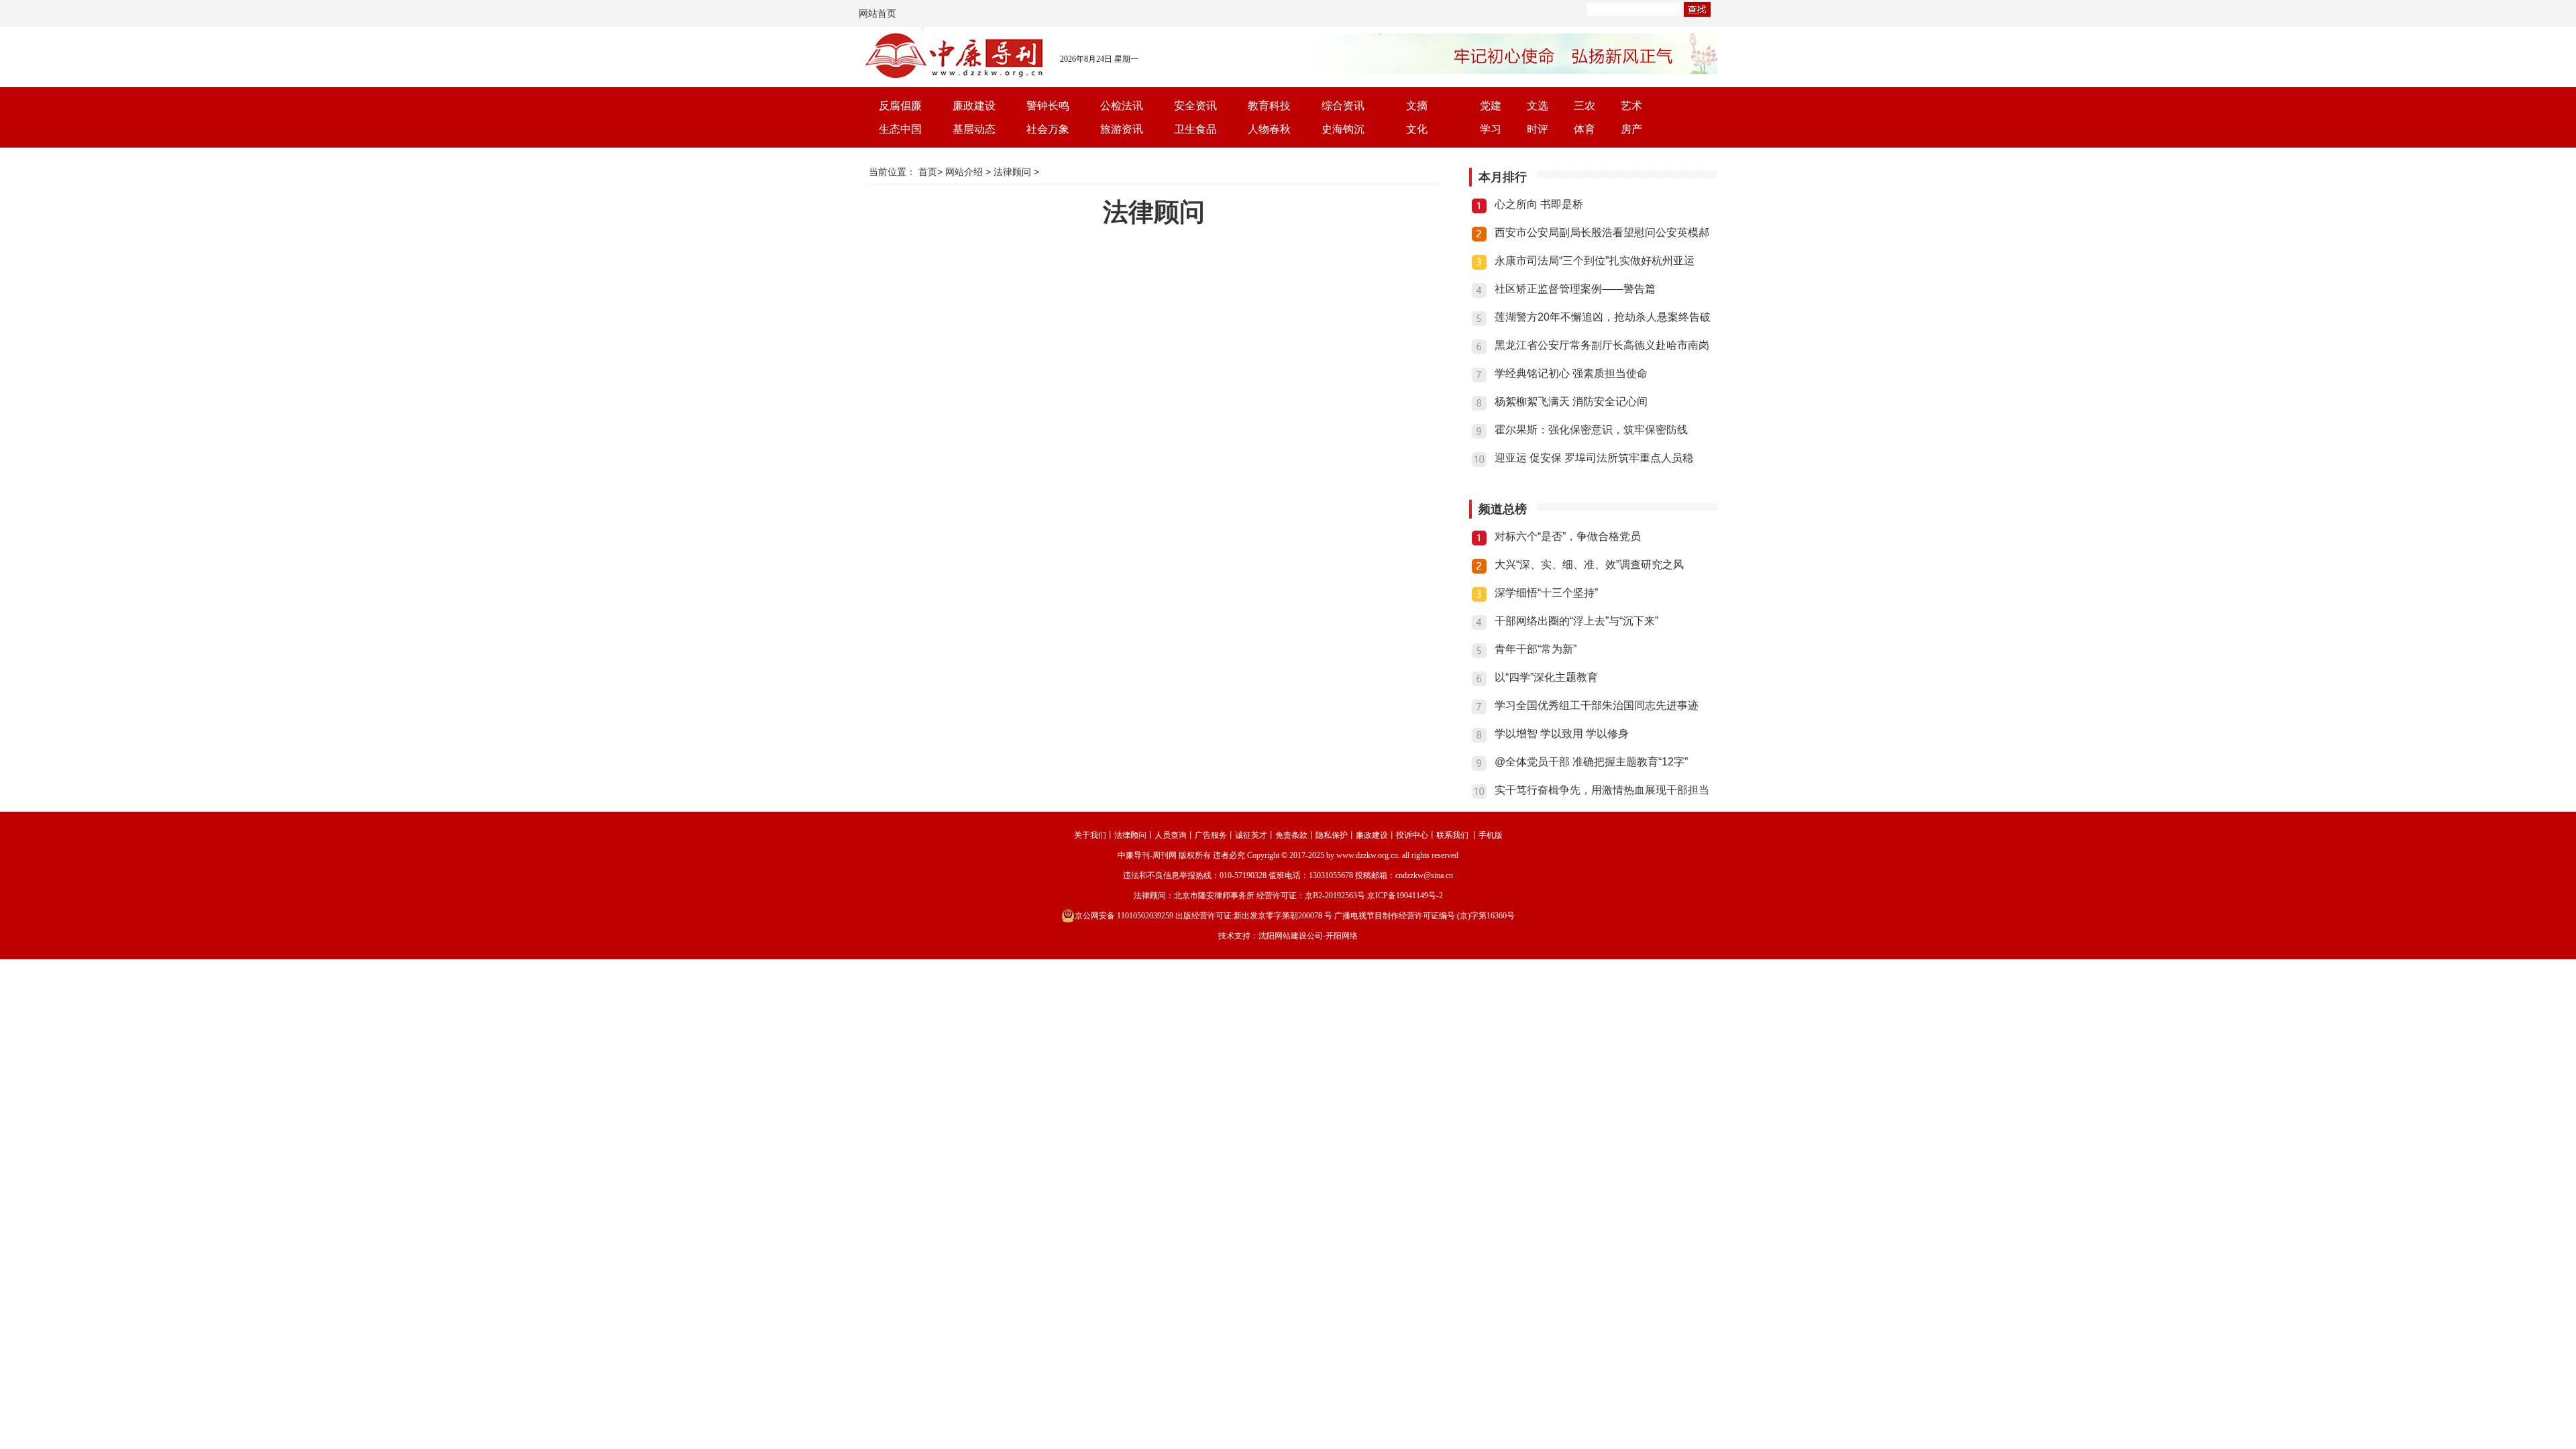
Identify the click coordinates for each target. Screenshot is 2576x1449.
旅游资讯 (1122, 129)
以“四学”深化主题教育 (1546, 677)
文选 (1538, 106)
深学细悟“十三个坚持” (1546, 593)
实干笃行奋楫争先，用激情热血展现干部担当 (1602, 790)
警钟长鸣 (1048, 106)
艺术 (1631, 106)
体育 (1585, 129)
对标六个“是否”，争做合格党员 (1568, 536)
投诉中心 (1412, 835)
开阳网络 (1342, 936)
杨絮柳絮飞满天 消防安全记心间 (1571, 401)
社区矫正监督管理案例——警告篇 (1575, 289)
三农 (1585, 106)
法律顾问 (1012, 172)
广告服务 (1211, 835)
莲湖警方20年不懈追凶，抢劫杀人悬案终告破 (1603, 317)
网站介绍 (964, 172)
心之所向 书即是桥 (1539, 204)
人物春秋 (1269, 129)
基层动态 (974, 129)
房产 (1631, 129)
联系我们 (1452, 835)
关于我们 (1090, 835)
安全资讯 (1195, 106)
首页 (928, 172)
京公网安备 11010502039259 (1124, 916)
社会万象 (1048, 129)
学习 (1491, 129)
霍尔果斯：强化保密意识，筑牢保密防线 (1591, 430)
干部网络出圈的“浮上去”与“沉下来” (1576, 621)
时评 (1538, 129)
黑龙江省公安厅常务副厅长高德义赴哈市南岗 (1602, 345)
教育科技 (1269, 106)
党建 (1491, 106)
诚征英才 (1251, 835)
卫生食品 (1195, 129)
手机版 (1491, 835)
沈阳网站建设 (1283, 936)
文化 (1417, 129)
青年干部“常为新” (1536, 649)
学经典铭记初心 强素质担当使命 (1571, 373)
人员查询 (1171, 835)
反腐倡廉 (900, 106)
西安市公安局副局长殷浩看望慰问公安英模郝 (1602, 232)
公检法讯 (1122, 106)
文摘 (1417, 106)
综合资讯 (1343, 106)
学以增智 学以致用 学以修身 (1562, 734)
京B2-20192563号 (1335, 896)
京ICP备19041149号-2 (1405, 896)
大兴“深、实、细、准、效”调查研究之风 (1589, 565)
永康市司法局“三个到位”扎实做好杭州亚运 (1595, 261)
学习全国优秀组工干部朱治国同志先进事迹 (1597, 705)
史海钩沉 (1343, 129)
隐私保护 (1332, 835)
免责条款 (1291, 835)
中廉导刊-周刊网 (1147, 855)
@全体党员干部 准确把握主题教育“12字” (1591, 762)
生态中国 (900, 129)
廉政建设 (974, 106)
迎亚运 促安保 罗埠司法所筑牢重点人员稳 (1594, 458)
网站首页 (877, 13)
